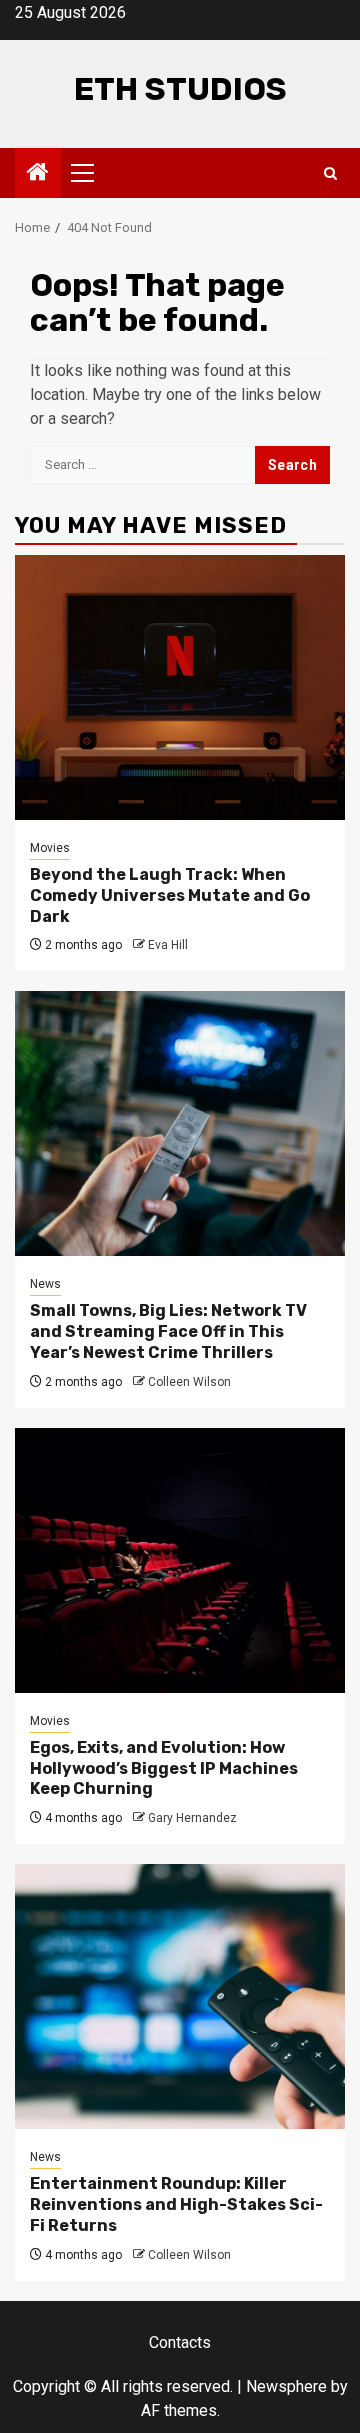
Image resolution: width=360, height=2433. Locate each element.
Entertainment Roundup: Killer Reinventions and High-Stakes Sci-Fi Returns (176, 2204)
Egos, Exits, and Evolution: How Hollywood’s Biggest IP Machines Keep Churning (164, 1768)
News (45, 1284)
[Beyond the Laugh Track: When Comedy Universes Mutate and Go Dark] (180, 687)
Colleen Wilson (189, 1382)
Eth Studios (180, 89)
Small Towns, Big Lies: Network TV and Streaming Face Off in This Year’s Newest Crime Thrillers (168, 1331)
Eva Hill (168, 945)
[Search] (330, 173)
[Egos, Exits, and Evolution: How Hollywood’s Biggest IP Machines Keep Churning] (180, 1560)
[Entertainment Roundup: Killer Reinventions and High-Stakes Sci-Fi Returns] (180, 1996)
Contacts (180, 2342)
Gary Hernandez (192, 1818)
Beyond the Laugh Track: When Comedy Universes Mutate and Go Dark (170, 895)
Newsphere (286, 2386)
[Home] (38, 174)
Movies (50, 848)
